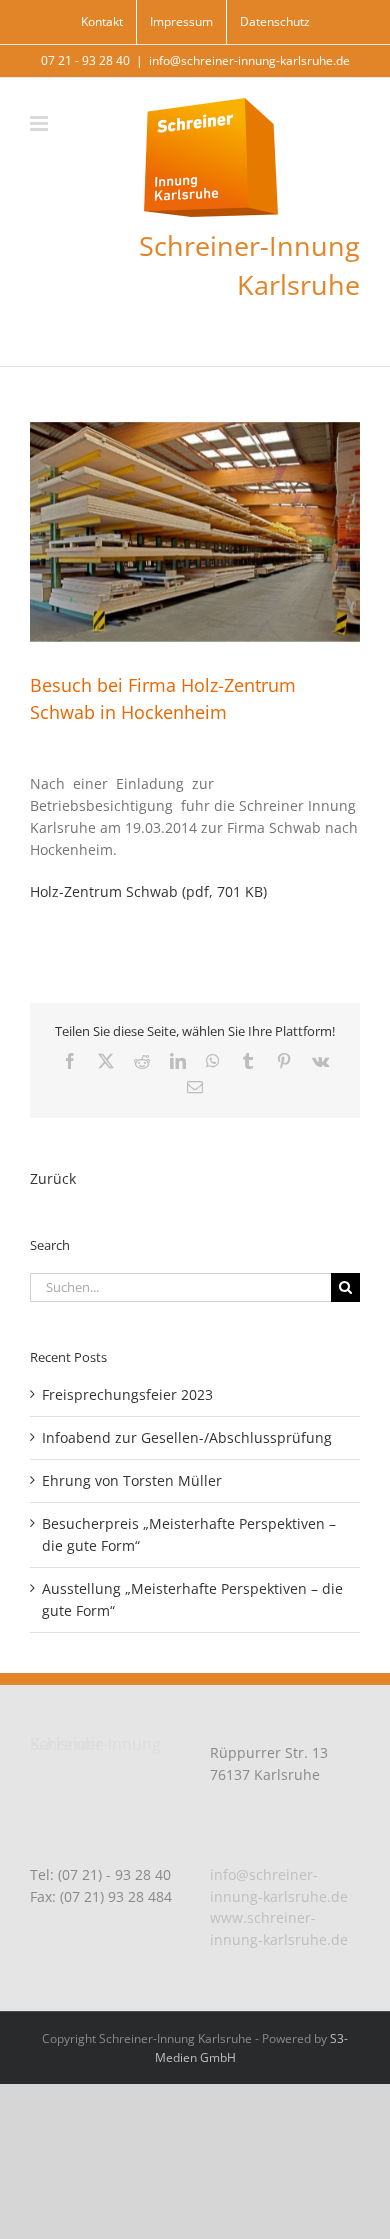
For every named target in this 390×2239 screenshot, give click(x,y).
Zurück (53, 1178)
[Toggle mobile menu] (40, 123)
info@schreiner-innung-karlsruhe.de (249, 60)
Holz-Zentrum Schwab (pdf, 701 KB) (148, 891)
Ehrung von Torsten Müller (132, 1480)
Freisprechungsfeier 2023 (127, 1394)
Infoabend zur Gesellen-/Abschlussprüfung (187, 1437)
